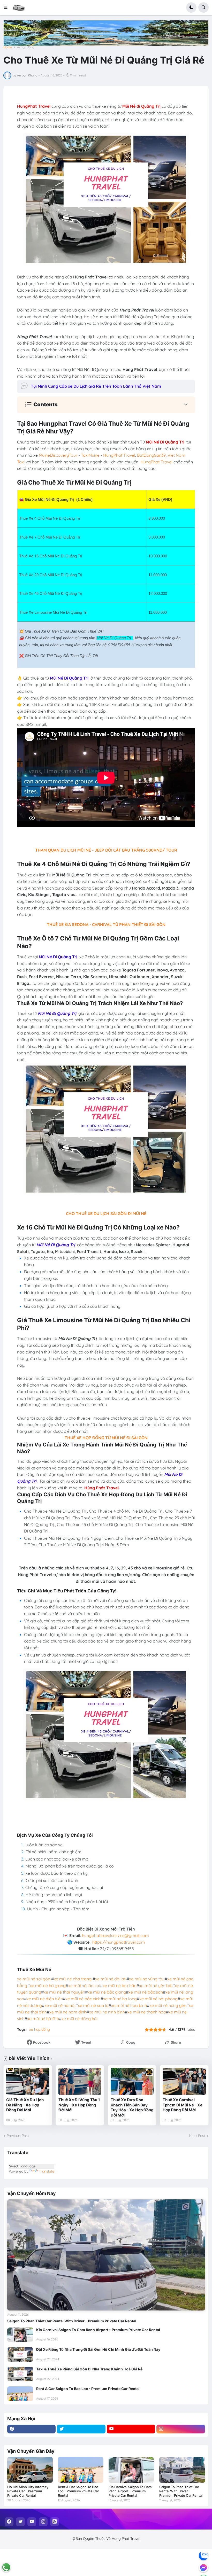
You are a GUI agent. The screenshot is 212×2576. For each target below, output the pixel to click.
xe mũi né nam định (68, 2012)
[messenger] (203, 2567)
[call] (6, 2567)
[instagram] (181, 2429)
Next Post (197, 2136)
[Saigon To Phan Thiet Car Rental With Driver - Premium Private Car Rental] (106, 2255)
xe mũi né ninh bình (107, 2012)
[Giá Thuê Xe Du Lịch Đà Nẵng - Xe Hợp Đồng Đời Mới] (28, 2081)
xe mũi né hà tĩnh (43, 2019)
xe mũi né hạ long (120, 1999)
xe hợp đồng (25, 47)
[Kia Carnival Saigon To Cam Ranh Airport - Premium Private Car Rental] (20, 2335)
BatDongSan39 (151, 455)
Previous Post (18, 2136)
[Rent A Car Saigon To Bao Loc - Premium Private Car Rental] (20, 2394)
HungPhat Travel (119, 455)
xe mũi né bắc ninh (83, 1999)
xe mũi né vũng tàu (147, 1979)
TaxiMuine (90, 455)
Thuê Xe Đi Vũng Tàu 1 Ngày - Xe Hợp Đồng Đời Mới (79, 2105)
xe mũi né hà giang (48, 1986)
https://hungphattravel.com (119, 1942)
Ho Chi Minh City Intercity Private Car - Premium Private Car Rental (28, 2491)
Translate (47, 2171)
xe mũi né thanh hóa (147, 2012)
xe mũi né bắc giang (107, 1992)
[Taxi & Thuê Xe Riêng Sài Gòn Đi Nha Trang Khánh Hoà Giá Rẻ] (20, 2374)
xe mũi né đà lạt (110, 1979)
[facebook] (32, 2429)
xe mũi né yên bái (156, 1986)
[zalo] (203, 2556)
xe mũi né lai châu (120, 1986)
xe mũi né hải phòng (158, 1999)
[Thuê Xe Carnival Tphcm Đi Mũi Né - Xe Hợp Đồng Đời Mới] (184, 2081)
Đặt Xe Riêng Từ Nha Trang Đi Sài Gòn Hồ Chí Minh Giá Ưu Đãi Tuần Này (98, 2349)
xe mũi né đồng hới (79, 2019)
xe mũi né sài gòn (34, 1979)
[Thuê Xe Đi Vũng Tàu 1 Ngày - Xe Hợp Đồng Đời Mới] (80, 2081)
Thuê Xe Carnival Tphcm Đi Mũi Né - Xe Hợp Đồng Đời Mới (183, 2105)
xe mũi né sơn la (93, 2005)
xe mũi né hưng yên (168, 2005)
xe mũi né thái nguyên (64, 1992)
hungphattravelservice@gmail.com (115, 1935)
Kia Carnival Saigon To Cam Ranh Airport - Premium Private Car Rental (98, 2330)
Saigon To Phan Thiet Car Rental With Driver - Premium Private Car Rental (72, 2321)
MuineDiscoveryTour (58, 455)
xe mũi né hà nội (60, 2005)
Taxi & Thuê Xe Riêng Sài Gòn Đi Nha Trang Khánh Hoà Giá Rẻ (89, 2369)
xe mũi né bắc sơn (146, 1992)
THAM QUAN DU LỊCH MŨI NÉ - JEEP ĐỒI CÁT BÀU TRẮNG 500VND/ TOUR (106, 850)
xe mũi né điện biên (45, 1999)
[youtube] (131, 2429)
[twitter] (81, 2429)
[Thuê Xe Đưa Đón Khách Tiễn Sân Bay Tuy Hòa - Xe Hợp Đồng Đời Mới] (132, 2081)
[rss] (55, 2522)
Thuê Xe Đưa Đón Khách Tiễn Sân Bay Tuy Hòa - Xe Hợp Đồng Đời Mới (132, 2107)
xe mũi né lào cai (84, 1986)
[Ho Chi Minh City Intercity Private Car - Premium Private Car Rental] (30, 2470)
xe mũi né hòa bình (129, 2005)
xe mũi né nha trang (73, 1979)
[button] (7, 7)
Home (8, 47)
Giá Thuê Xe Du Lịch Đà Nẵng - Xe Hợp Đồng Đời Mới (25, 2105)
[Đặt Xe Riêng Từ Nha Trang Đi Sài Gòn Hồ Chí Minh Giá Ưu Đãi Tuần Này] (20, 2354)
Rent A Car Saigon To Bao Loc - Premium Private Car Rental (88, 2389)
